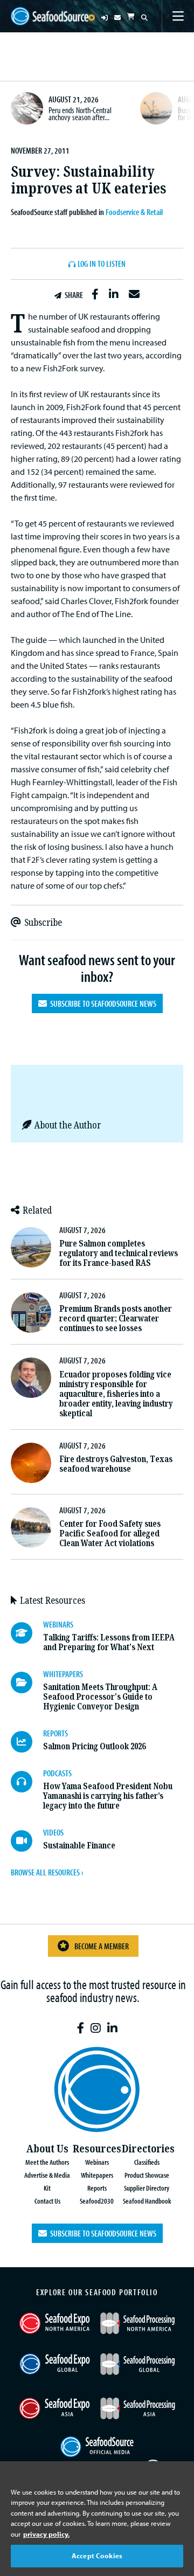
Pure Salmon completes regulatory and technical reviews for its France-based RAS (119, 1253)
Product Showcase (147, 2175)
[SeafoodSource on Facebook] (81, 2028)
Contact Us (47, 2201)
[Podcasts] (27, 1782)
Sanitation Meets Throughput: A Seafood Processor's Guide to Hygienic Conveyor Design (100, 1697)
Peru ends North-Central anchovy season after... (80, 114)
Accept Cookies (97, 2556)
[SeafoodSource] (50, 16)
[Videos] (27, 1841)
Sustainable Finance (79, 1846)
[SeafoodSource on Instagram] (96, 2028)
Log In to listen (102, 264)
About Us (47, 2149)
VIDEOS (53, 1832)
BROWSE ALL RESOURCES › (47, 1872)
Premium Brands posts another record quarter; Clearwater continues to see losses (116, 1318)
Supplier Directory (147, 2188)
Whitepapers (97, 2175)
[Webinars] (27, 1633)
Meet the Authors (47, 2162)
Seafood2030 (97, 2201)
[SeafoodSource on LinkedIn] (112, 2028)
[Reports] (27, 1742)
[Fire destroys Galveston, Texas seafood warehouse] (31, 1463)
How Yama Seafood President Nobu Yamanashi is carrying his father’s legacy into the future (108, 1796)
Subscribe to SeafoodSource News (102, 1003)
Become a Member (102, 1946)
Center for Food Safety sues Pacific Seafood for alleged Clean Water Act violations (110, 1533)
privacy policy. (46, 2534)
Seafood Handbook (147, 2201)
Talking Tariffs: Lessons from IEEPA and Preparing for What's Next (109, 1642)
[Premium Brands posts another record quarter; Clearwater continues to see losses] (31, 1313)
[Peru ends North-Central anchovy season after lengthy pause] (27, 108)
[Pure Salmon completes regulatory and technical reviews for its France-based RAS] (31, 1247)
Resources (97, 2149)
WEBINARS (58, 1624)
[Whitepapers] (27, 1682)
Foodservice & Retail (134, 212)
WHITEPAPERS (63, 1674)
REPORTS (56, 1733)
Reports (97, 2188)
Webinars (97, 2162)
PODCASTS (57, 1773)
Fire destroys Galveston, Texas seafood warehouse (116, 1464)
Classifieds (147, 2162)
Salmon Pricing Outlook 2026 (94, 1746)
